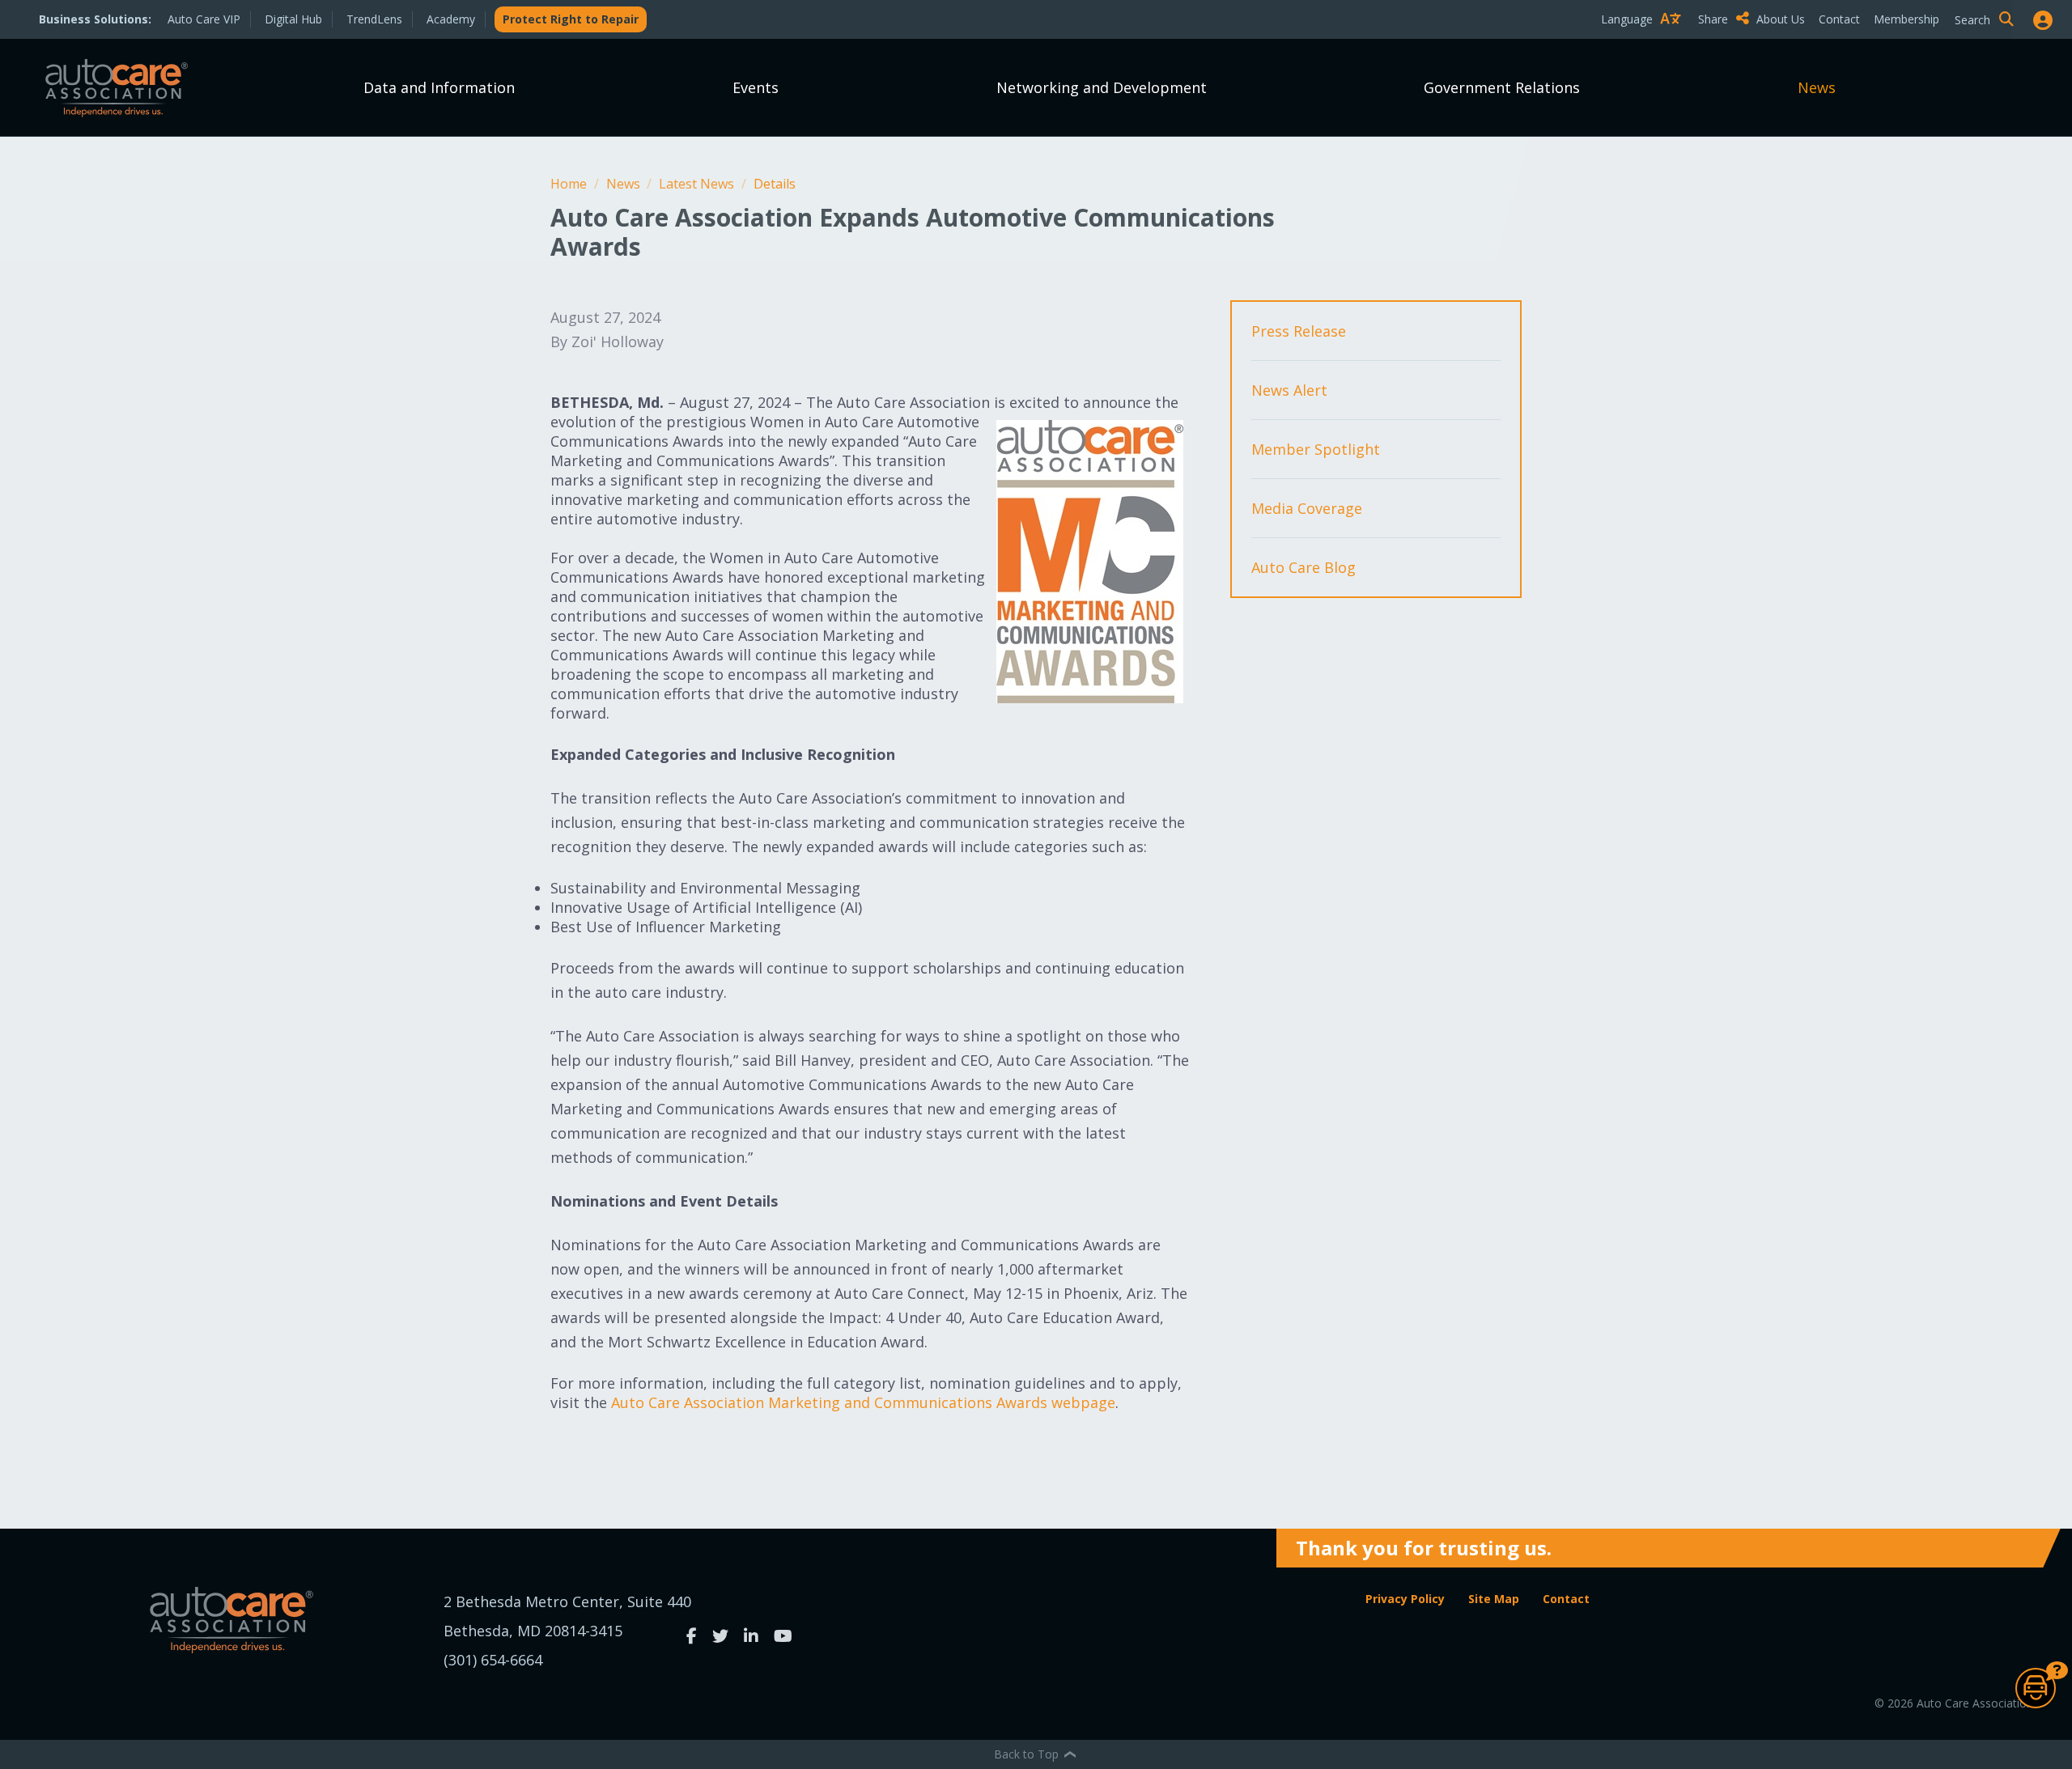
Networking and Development (1102, 87)
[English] (1645, 47)
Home (570, 184)
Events (756, 87)
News (1817, 87)
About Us (1781, 19)
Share (1715, 19)
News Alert (1289, 390)
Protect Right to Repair (571, 19)
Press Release (1299, 331)
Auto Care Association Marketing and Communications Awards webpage (863, 1402)
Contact (1839, 19)
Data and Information (439, 87)
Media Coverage (1307, 508)
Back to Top (1028, 1754)
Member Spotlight (1316, 449)
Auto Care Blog (1303, 567)
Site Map (1494, 1599)
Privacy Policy (1405, 1599)
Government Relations (1502, 87)
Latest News (698, 184)
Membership (1906, 19)
